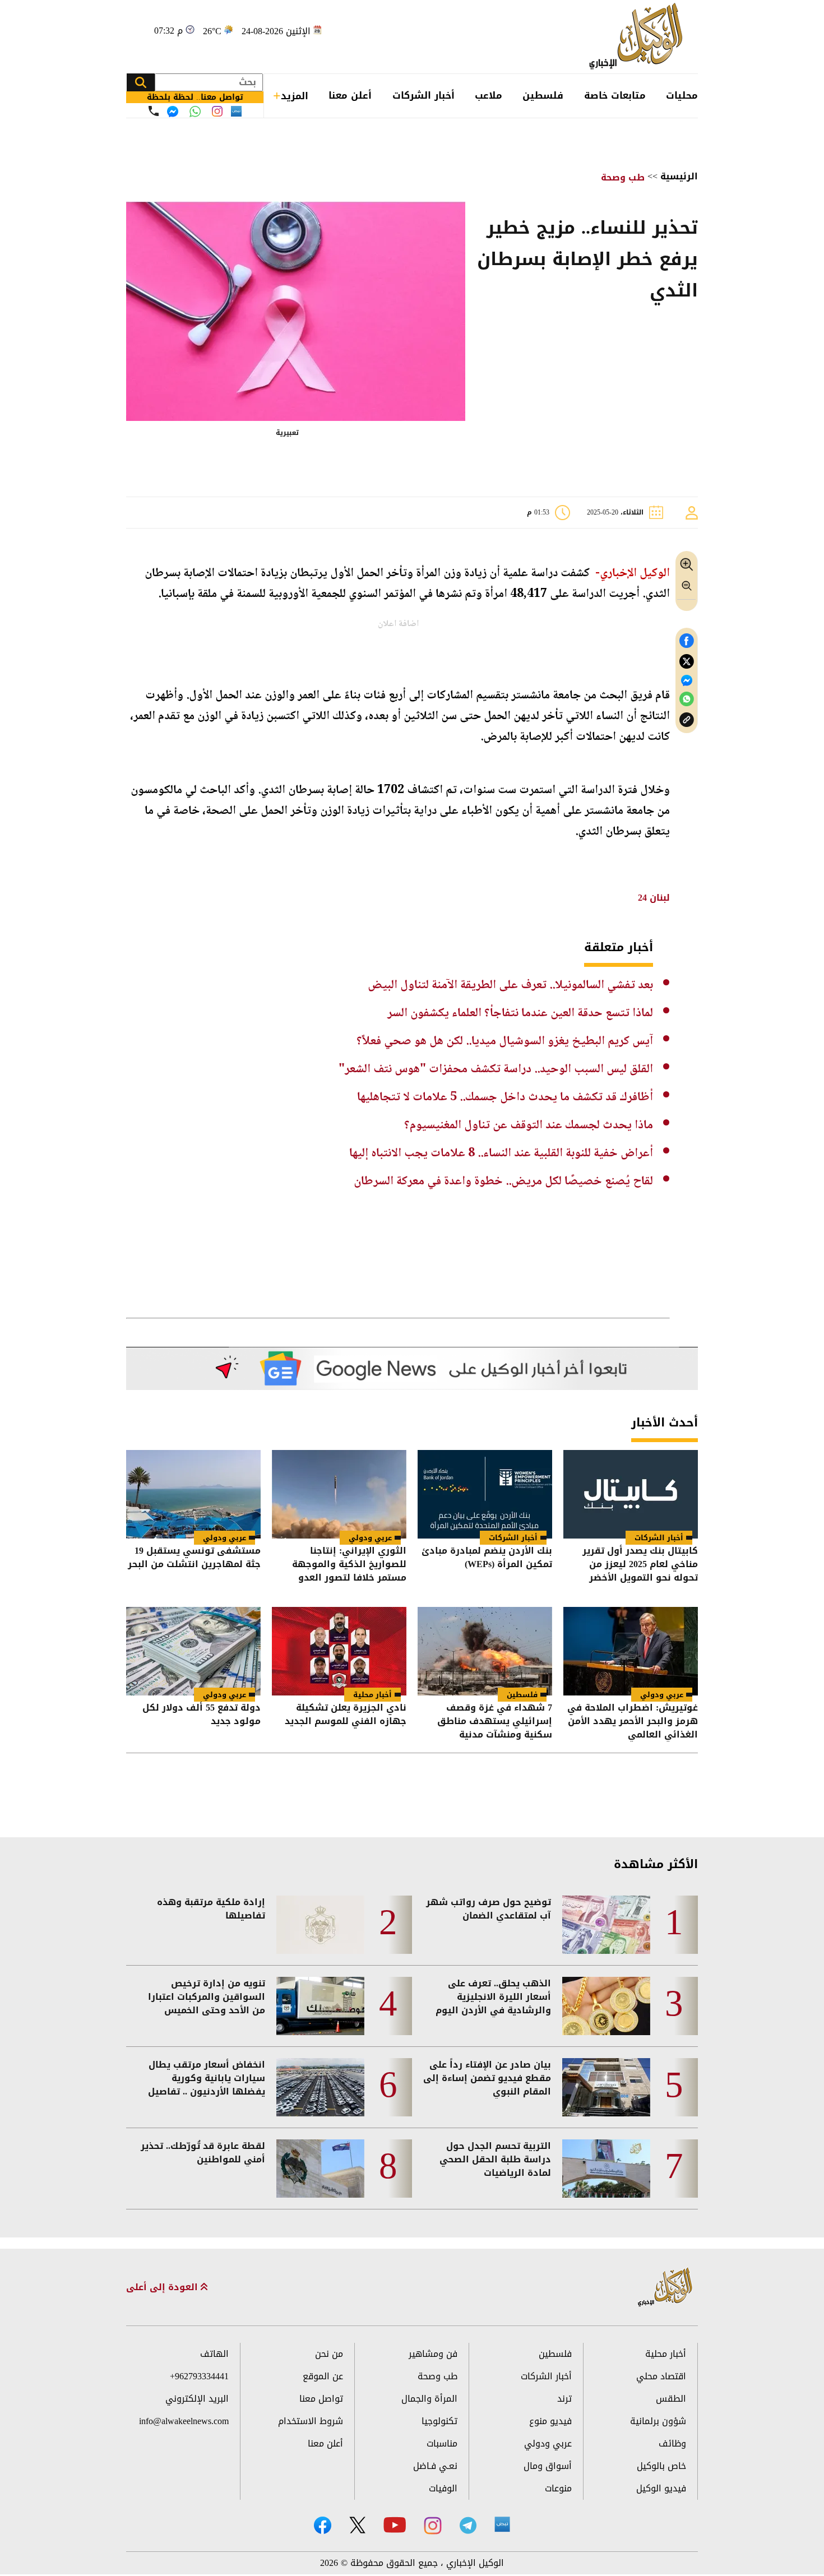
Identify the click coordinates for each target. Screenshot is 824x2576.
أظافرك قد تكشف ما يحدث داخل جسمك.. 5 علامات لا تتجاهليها (505, 1097)
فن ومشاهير (433, 2354)
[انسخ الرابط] (687, 720)
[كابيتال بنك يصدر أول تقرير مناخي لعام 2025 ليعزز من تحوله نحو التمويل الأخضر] (631, 1494)
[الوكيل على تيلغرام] (468, 2525)
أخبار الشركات (423, 95)
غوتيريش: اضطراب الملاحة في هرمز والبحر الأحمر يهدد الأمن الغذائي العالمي (633, 1721)
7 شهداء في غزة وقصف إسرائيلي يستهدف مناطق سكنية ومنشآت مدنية (495, 1721)
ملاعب (489, 95)
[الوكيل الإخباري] (639, 37)
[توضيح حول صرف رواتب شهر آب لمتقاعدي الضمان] (606, 1925)
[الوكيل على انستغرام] (433, 2526)
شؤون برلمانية (658, 2421)
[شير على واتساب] (687, 699)
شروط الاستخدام (311, 2421)
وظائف (672, 2443)
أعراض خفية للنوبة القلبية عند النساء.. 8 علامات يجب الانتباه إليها (501, 1153)
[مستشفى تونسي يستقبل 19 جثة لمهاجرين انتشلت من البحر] (193, 1494)
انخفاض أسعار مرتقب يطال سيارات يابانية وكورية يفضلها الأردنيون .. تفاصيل (207, 2078)
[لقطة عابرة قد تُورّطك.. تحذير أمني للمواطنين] (320, 2169)
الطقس (671, 2399)
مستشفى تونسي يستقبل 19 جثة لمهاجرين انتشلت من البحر (194, 1558)
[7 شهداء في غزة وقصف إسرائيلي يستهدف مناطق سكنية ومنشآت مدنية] (485, 1651)
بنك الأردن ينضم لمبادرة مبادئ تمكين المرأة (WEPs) (487, 1558)
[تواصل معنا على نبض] (236, 111)
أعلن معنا (350, 95)
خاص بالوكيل (661, 2466)
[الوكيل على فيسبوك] (323, 2525)
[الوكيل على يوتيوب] (395, 2525)
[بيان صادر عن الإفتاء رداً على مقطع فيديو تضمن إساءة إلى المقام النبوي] (606, 2087)
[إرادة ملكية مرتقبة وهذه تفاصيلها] (320, 1925)
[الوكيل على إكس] (357, 2525)
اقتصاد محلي (661, 2376)
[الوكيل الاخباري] (665, 2288)
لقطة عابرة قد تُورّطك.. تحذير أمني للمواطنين (203, 2153)
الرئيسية (679, 176)
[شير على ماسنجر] (687, 680)
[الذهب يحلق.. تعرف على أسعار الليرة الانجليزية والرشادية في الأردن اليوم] (606, 2006)
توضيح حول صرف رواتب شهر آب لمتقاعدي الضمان (489, 1909)
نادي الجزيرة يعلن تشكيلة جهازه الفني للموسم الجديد (346, 1715)
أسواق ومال (548, 2466)
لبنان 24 (652, 898)
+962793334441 (199, 2376)
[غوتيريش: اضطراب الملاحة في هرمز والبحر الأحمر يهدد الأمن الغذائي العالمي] (631, 1651)
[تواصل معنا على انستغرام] (217, 111)
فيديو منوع (550, 2421)
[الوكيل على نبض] (502, 2524)
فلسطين (543, 95)
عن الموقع (323, 2376)
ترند (564, 2399)
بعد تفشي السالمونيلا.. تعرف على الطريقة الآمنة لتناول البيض (510, 985)
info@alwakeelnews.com (184, 2421)
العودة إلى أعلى (163, 2287)
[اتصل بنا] (154, 111)
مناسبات (442, 2443)
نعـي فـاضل (435, 2466)
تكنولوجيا (439, 2421)
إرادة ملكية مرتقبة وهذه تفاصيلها (211, 1909)
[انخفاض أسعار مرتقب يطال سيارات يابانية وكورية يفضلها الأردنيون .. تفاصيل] (320, 2087)
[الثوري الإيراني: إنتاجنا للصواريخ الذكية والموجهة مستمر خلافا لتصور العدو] (339, 1494)
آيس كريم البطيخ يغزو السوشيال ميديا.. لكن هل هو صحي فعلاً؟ (505, 1041)
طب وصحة (623, 177)
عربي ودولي (370, 1538)
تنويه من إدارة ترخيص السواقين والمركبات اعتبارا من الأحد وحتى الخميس (207, 1997)
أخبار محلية (372, 1695)
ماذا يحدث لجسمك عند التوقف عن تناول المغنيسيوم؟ (529, 1125)
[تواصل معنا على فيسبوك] (173, 112)
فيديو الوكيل (661, 2488)
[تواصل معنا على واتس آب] (195, 112)
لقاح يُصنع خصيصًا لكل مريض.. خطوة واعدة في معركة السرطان (503, 1182)
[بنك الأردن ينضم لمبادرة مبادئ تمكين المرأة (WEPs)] (485, 1494)
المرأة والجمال (429, 2399)
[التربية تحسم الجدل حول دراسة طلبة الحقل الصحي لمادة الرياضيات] (606, 2169)
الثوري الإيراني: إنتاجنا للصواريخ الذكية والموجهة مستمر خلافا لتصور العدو (349, 1564)
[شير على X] (687, 662)
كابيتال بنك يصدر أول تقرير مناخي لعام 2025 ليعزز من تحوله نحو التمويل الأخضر (640, 1564)
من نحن (329, 2354)
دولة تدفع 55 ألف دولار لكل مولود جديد (202, 1715)
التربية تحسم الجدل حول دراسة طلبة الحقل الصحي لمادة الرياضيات (495, 2160)
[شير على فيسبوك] (687, 641)
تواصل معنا (321, 2399)
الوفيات (443, 2488)
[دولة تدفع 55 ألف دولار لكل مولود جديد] (193, 1651)
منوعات (558, 2488)
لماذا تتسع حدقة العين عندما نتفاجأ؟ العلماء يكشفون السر (520, 1013)
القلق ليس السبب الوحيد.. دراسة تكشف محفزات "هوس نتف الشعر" (496, 1069)
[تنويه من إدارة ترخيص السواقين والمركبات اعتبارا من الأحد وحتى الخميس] (320, 2006)
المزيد (295, 96)
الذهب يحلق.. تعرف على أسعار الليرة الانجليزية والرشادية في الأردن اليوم (493, 1997)
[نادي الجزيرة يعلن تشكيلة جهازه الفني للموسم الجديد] (339, 1651)
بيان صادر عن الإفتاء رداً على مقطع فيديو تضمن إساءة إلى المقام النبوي (487, 2078)
